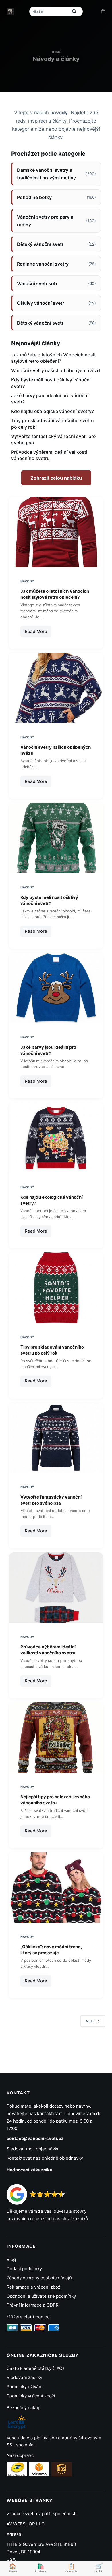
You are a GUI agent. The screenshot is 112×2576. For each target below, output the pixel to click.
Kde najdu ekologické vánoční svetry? (53, 411)
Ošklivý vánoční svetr (56, 303)
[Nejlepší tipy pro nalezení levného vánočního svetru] (56, 1738)
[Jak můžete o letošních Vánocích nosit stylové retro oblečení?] (56, 532)
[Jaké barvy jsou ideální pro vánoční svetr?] (56, 988)
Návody (27, 581)
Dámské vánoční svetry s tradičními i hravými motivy (56, 174)
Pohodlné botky (56, 197)
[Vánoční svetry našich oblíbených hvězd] (56, 688)
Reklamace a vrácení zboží (34, 2287)
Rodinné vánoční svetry (56, 264)
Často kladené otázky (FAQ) (35, 2368)
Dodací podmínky (24, 2269)
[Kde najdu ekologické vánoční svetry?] (56, 1138)
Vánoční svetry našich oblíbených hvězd (56, 370)
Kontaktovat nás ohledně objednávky (45, 2158)
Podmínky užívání (25, 2387)
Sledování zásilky (24, 2377)
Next (90, 2021)
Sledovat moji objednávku (33, 2149)
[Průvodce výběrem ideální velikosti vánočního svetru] (56, 1588)
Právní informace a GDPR (33, 2305)
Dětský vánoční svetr (56, 244)
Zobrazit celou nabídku (56, 478)
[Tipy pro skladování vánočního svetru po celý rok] (56, 1288)
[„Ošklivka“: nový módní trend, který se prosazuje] (56, 1887)
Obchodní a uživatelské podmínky (41, 2296)
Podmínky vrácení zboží (31, 2396)
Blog (11, 2259)
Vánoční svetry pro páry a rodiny (56, 221)
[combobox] (49, 11)
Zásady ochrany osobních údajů (39, 2278)
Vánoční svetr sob (56, 283)
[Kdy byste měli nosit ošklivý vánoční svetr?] (56, 838)
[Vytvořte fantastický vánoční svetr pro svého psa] (56, 1438)
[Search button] (74, 11)
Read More (38, 633)
